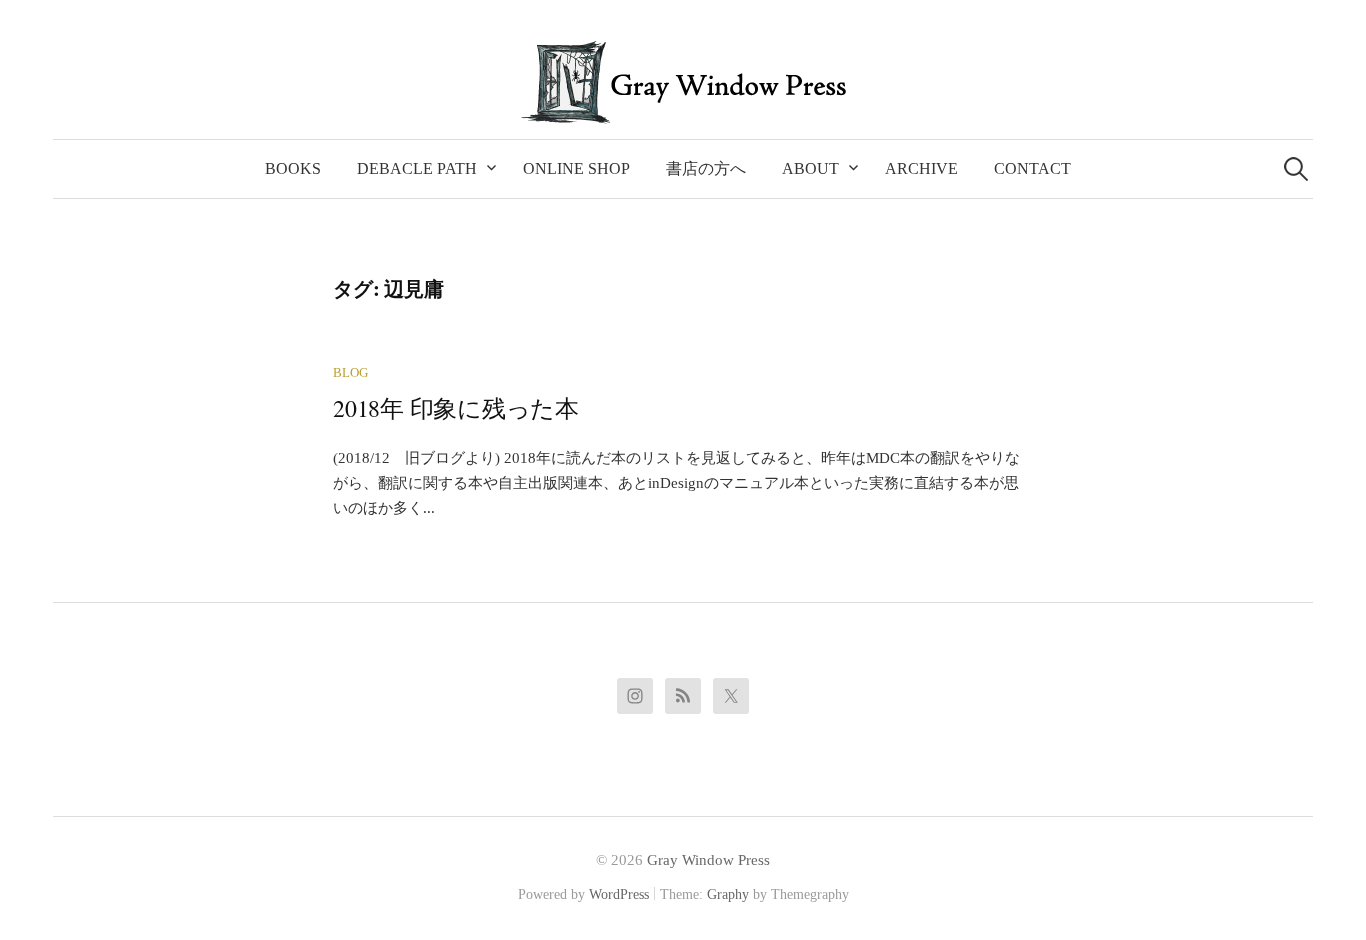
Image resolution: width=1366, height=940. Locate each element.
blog (350, 373)
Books (293, 168)
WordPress (619, 894)
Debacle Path (417, 168)
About (810, 168)
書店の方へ (706, 168)
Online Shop (576, 168)
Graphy (728, 894)
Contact (1032, 168)
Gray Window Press (708, 860)
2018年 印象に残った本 (456, 408)
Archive (921, 168)
